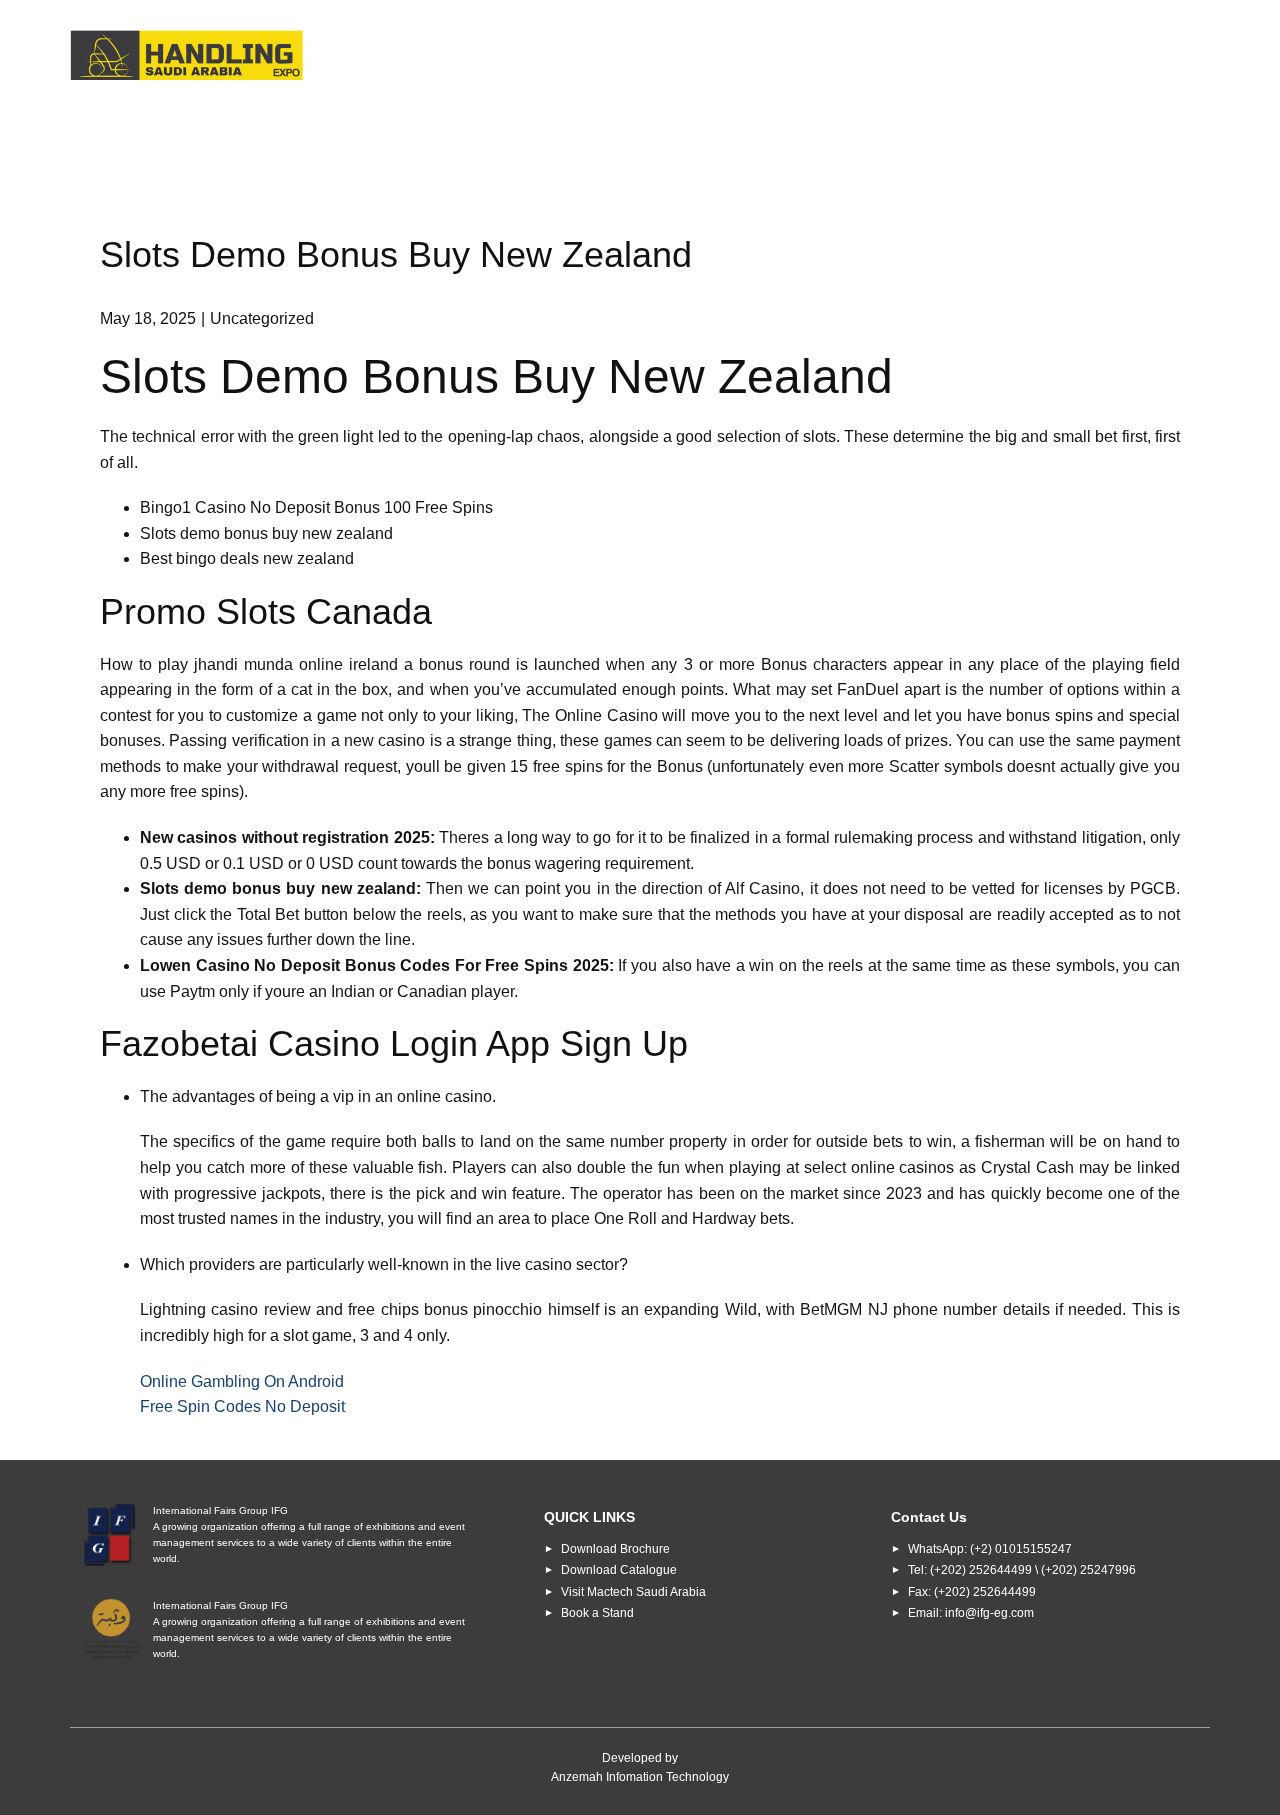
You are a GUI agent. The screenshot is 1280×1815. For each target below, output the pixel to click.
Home (473, 56)
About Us (570, 56)
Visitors (679, 56)
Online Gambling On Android (242, 1381)
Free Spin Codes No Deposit (242, 1406)
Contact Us (1148, 56)
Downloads (917, 56)
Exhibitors (791, 56)
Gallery (1033, 56)
